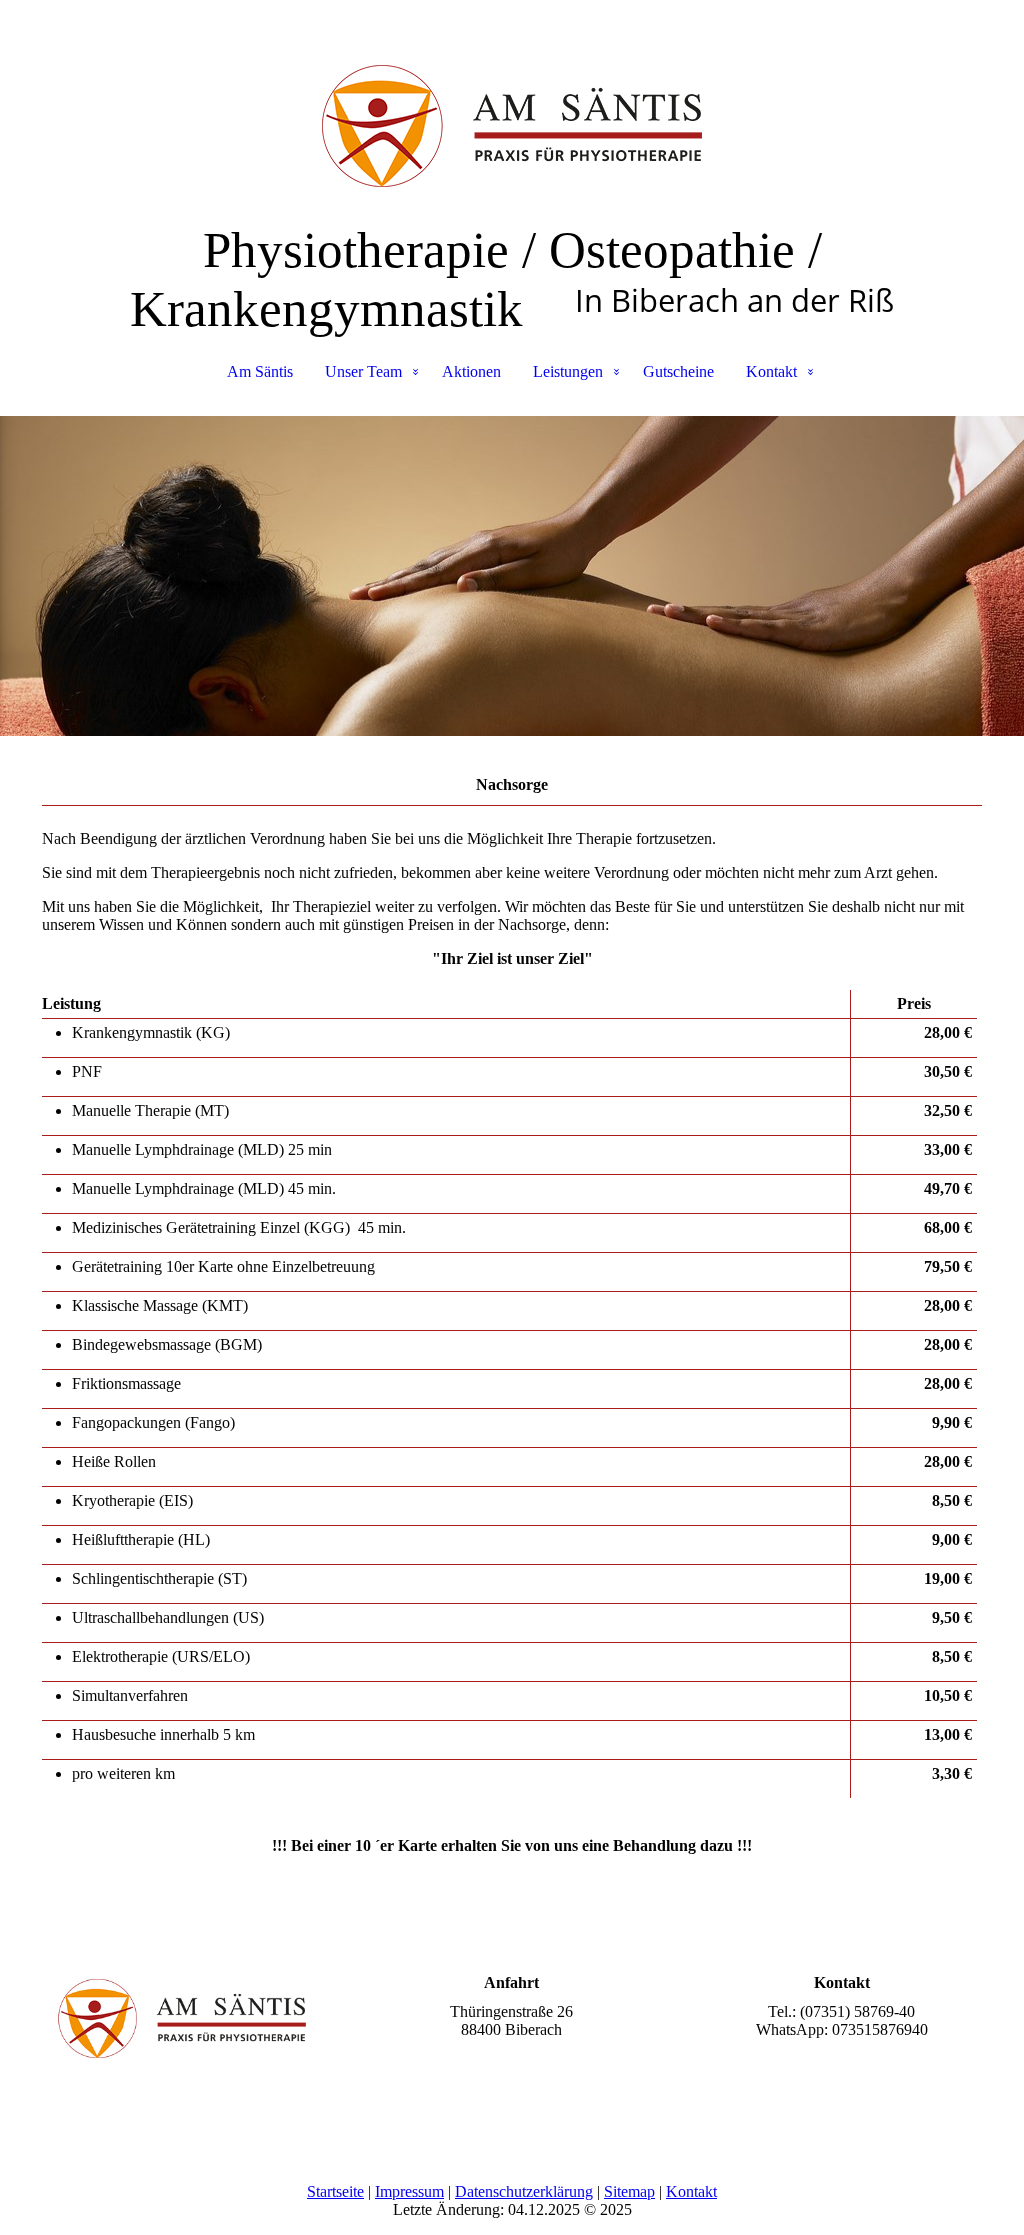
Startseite (335, 2191)
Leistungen (568, 371)
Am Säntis (260, 371)
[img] (512, 100)
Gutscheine (678, 371)
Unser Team (363, 371)
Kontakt (771, 371)
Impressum (409, 2191)
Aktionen (471, 371)
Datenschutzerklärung (524, 2191)
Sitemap (629, 2191)
